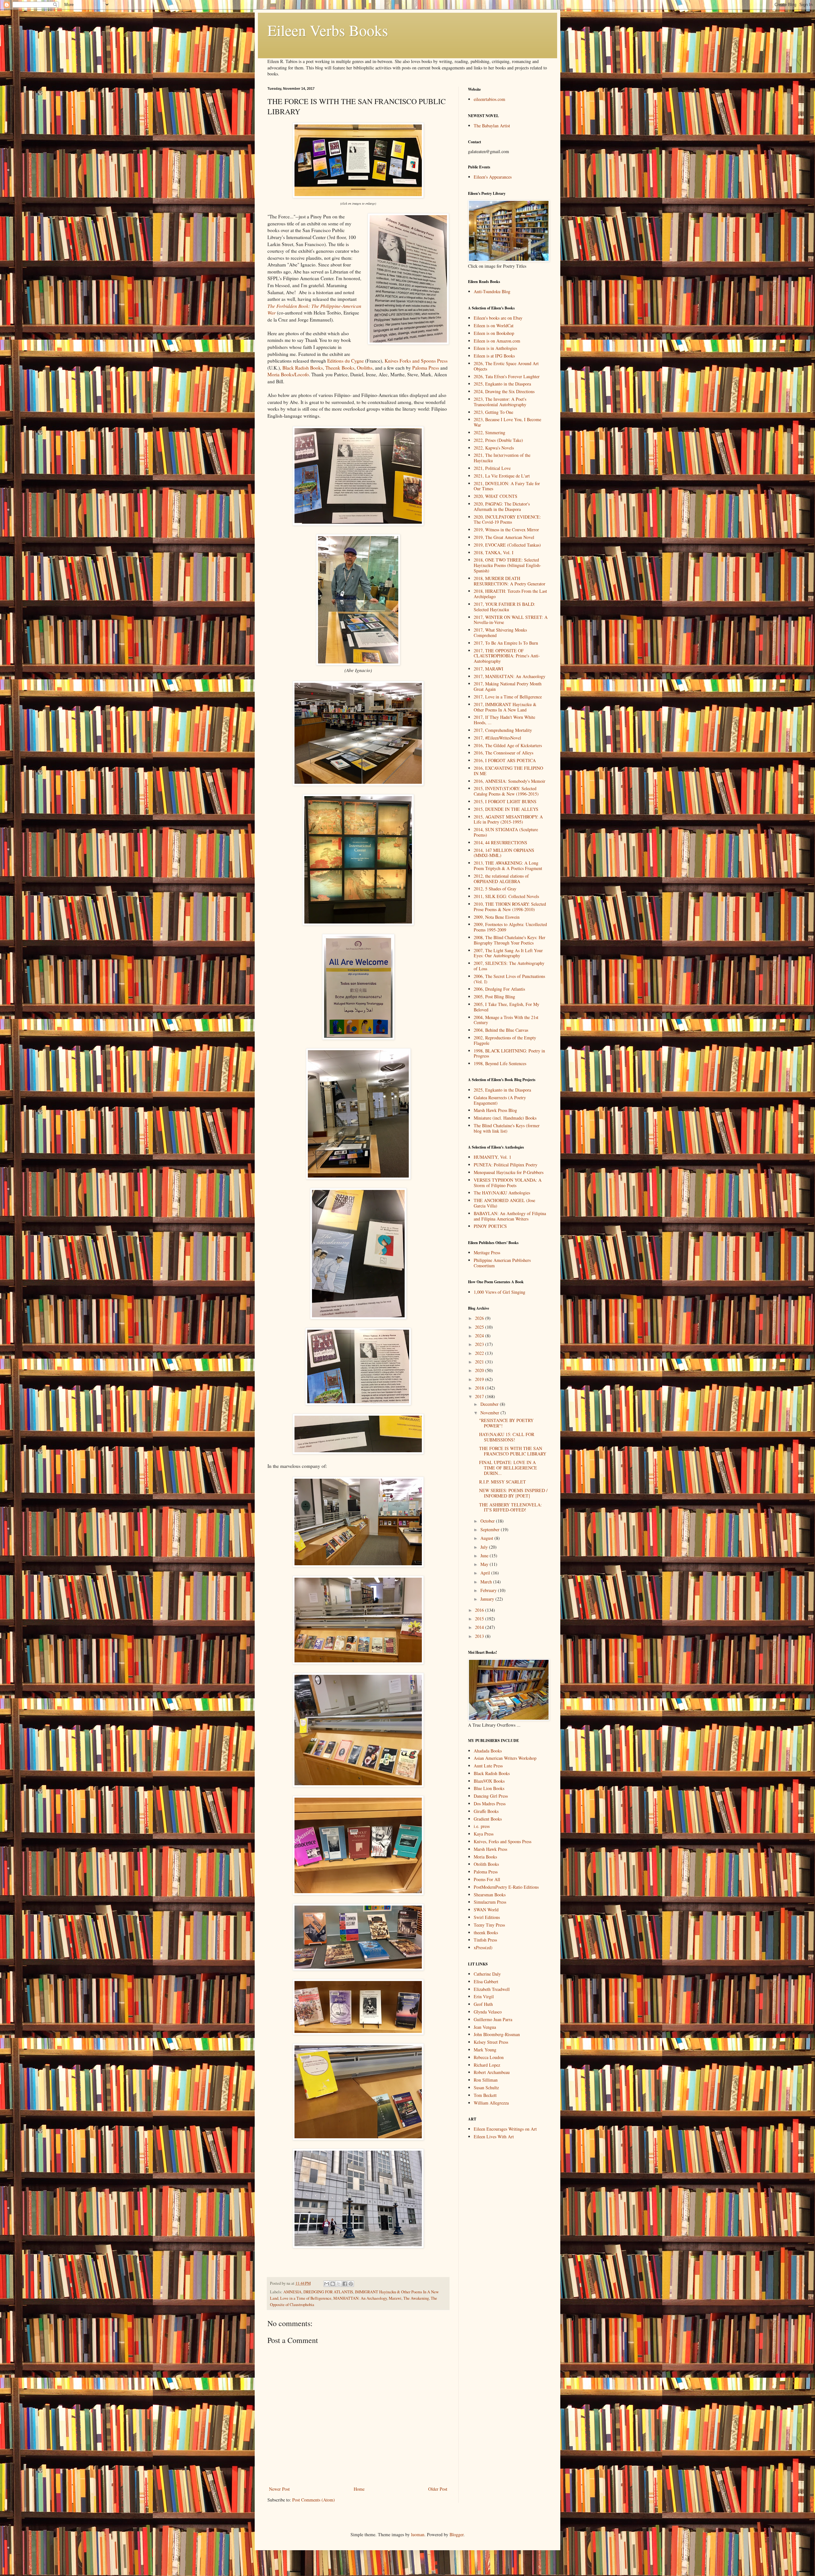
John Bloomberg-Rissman (497, 2034)
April (486, 1573)
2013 (480, 1636)
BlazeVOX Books (489, 1781)
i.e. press (482, 1826)
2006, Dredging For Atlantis (499, 989)
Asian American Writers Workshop (505, 1758)
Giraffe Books (486, 1811)
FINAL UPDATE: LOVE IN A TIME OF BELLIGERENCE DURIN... (508, 1468)
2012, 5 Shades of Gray (495, 889)
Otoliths (365, 368)
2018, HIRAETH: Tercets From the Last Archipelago (510, 594)
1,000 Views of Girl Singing (500, 1292)
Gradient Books (488, 1819)
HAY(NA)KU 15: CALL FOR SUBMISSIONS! (507, 1437)
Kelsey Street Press (491, 2042)
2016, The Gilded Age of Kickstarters (508, 745)
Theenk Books (340, 368)
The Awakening (416, 2298)
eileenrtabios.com (489, 99)
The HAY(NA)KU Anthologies (502, 1193)
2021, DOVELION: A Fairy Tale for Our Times (507, 486)
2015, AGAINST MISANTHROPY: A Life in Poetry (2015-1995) (508, 819)
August (487, 1538)
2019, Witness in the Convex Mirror (506, 530)
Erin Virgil (484, 1996)
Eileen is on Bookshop (494, 333)
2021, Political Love (492, 468)
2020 (480, 1370)
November (490, 1413)
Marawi (395, 2298)
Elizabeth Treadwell (492, 1989)
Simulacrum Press (490, 1902)
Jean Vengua (485, 2027)
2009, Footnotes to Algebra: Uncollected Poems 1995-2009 (510, 927)
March (487, 1582)
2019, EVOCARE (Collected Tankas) (507, 545)
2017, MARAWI (489, 669)
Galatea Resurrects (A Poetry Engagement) (500, 1100)
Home (359, 2489)
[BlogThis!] (333, 2284)
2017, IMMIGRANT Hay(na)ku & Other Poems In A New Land (505, 707)
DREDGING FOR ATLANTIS (328, 2292)
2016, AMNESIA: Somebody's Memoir (510, 781)
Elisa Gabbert (486, 1982)
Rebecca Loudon (489, 2057)
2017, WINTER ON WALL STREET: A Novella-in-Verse (511, 620)
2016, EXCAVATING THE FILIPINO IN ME (508, 771)
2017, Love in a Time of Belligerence (508, 697)
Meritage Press (487, 1253)
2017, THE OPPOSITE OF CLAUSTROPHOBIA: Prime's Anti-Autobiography (507, 656)
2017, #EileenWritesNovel (497, 738)
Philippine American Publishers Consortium (502, 1263)
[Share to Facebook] (345, 2284)
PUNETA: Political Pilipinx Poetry (506, 1165)
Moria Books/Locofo (288, 374)
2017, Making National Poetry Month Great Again (508, 686)
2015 (480, 1619)
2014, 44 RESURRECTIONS (500, 842)
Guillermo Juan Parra (493, 2019)
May (485, 1564)
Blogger (457, 2534)
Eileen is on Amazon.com (497, 341)
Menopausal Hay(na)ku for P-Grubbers (509, 1172)
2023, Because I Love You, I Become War (507, 422)
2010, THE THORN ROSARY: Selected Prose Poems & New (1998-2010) (510, 907)
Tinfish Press (485, 1940)
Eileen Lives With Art (494, 2137)
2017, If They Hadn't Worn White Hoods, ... (504, 720)
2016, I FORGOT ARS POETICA (505, 760)
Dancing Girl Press (491, 1796)
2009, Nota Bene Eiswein (497, 917)
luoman (418, 2534)
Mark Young (485, 2050)
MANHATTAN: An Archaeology (360, 2298)
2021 (480, 1362)
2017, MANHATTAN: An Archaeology (510, 676)
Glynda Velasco (488, 2012)
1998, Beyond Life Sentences (500, 1063)
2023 (480, 1344)
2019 (480, 1379)
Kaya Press (484, 1834)
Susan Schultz (486, 2088)
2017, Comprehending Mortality (503, 730)
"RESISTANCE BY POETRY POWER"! (506, 1423)
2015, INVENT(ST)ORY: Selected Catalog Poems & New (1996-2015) (506, 791)
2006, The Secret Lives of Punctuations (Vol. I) (509, 979)
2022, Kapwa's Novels (494, 448)
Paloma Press (426, 368)
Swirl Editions (487, 1917)
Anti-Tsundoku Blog (492, 291)
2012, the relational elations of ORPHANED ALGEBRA (501, 879)
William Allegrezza (491, 2103)
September (491, 1529)
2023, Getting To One (493, 412)
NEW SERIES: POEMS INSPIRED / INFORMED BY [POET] (513, 1493)
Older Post (438, 2489)
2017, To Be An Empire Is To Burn (506, 643)
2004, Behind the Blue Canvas (501, 1030)
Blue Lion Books (489, 1788)
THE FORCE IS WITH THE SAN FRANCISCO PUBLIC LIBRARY (513, 1451)
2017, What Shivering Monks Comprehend (500, 633)
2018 (480, 1388)
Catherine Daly (487, 1974)
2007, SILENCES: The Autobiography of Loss (509, 966)
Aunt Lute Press (488, 1766)
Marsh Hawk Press (490, 1849)
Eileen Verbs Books (328, 30)
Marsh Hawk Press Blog (495, 1110)
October (488, 1521)
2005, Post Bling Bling (494, 997)
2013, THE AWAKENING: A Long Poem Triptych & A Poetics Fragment (508, 866)
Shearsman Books (490, 1895)
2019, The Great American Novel (504, 537)
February (489, 1590)
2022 (480, 1353)
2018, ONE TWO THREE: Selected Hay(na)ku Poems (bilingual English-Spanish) (507, 565)
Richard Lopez (487, 2065)
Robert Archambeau (492, 2072)
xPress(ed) (483, 1947)
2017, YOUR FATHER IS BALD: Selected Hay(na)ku (504, 607)
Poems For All (487, 1879)
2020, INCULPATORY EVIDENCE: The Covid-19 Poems (507, 520)
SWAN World (486, 1910)
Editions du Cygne (346, 361)
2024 (480, 1336)
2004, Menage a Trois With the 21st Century (506, 1020)
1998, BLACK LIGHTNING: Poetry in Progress (509, 1053)
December (490, 1404)
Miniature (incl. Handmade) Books (505, 1118)
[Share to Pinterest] (351, 2284)
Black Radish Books (303, 368)
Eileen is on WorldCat (494, 326)
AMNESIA (292, 2292)
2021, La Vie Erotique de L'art (502, 476)
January (488, 1599)
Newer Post (279, 2489)
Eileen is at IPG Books (494, 356)
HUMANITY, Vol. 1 (493, 1157)
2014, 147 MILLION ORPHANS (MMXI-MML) (504, 853)
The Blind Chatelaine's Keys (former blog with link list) (507, 1128)
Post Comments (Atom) (314, 2500)
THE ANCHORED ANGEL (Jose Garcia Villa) (504, 1203)
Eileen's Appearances (493, 177)
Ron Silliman (486, 2080)
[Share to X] (339, 2284)
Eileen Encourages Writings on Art (505, 2129)
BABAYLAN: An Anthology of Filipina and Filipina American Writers (510, 1216)
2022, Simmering (489, 432)
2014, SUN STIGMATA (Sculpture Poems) (506, 832)
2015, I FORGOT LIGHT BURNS (505, 801)
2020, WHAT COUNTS (496, 496)
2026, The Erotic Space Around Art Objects (506, 366)
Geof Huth (483, 2004)
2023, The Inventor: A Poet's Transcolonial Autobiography (500, 402)
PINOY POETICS (490, 1226)
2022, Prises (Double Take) (498, 440)
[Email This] (327, 2284)
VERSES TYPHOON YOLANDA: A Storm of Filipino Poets (508, 1183)
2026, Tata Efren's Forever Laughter (507, 376)
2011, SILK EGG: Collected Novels (506, 896)
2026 (480, 1318)
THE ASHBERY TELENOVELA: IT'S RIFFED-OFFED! (510, 1507)
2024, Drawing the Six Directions (504, 391)
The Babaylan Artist (492, 126)
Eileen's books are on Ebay (498, 318)
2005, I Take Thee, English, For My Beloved (507, 1007)
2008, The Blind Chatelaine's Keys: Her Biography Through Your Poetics (510, 940)
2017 (480, 1396)
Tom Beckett (485, 2095)
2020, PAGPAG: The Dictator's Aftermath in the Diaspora (502, 506)
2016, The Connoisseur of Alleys (503, 753)
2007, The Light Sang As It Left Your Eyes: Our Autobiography (508, 953)
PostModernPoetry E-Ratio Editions (506, 1887)
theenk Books (486, 1932)
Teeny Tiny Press (489, 1925)
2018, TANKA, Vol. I (494, 552)
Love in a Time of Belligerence (306, 2298)
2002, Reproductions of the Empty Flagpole (505, 1040)
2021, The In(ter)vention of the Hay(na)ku (502, 458)
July (485, 1547)
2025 (480, 1327)
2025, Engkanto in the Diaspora (502, 384)
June (485, 1556)
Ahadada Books (488, 1751)
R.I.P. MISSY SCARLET (503, 1482)
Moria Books (485, 1857)
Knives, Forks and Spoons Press (503, 1841)
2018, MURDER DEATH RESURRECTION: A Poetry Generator (510, 581)
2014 (480, 1627)
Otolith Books (486, 1864)
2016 (480, 1610)
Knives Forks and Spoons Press (416, 361)
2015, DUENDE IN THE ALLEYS (506, 809)
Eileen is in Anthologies (495, 348)
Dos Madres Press (490, 1804)
